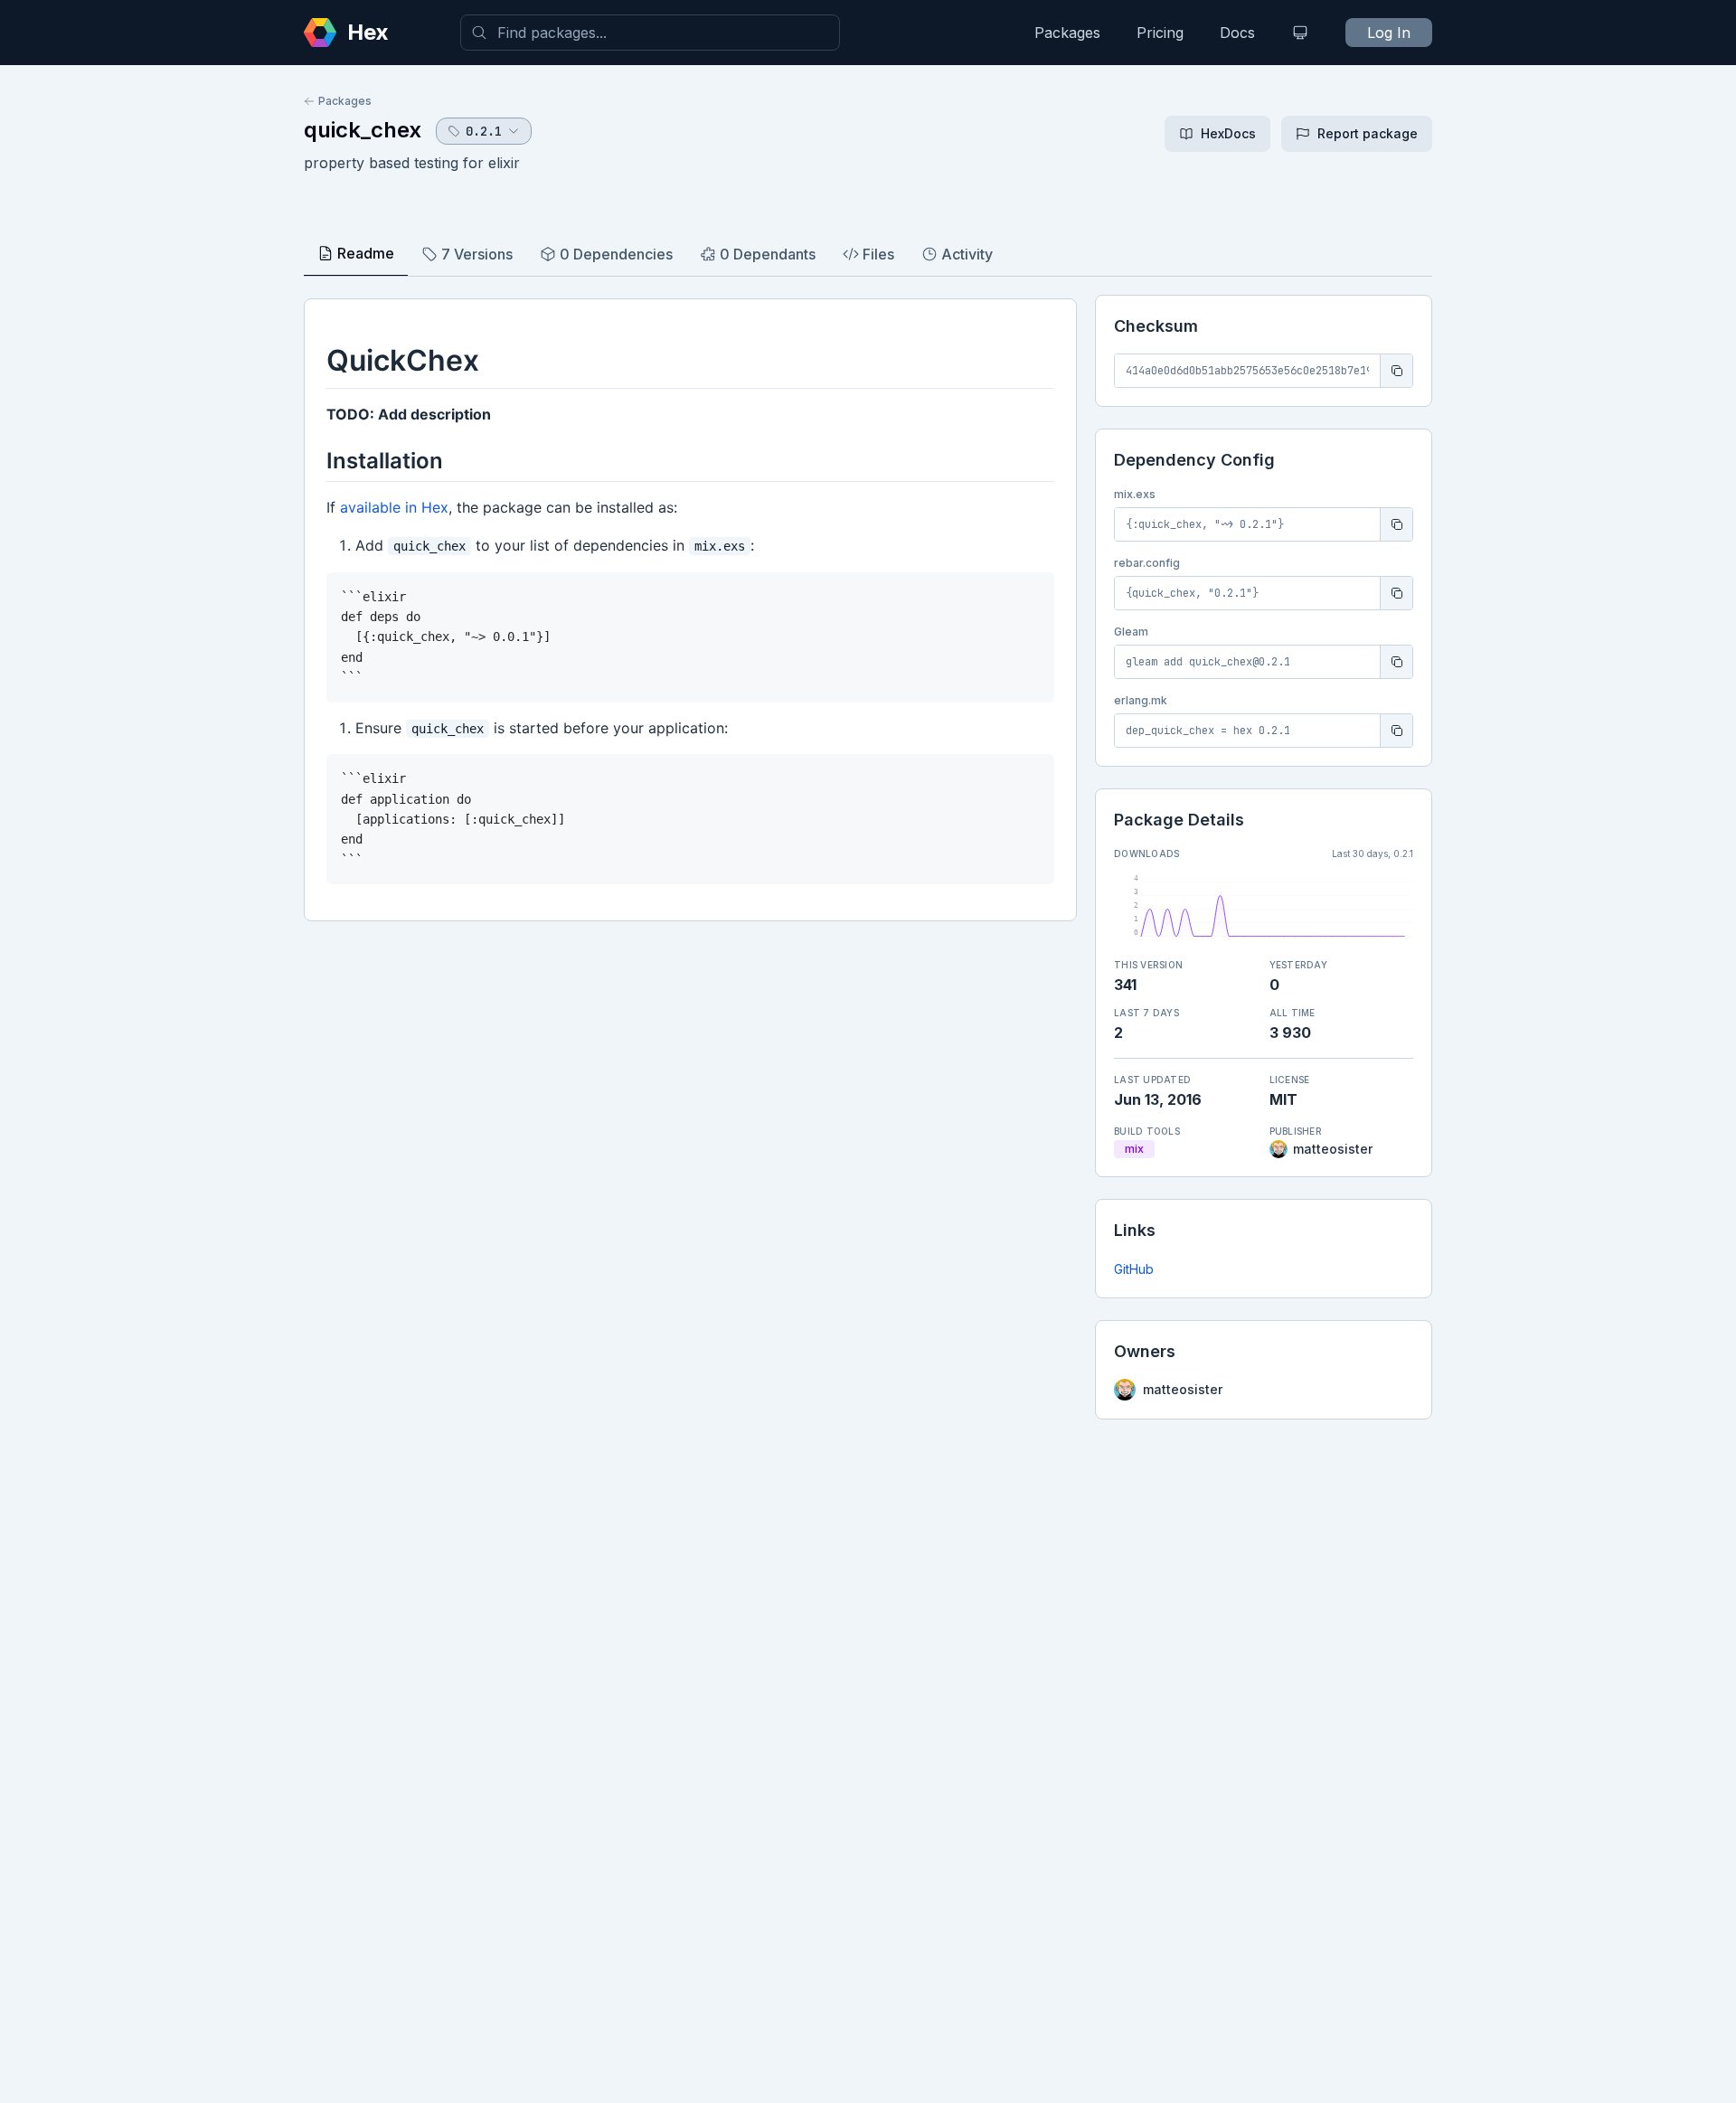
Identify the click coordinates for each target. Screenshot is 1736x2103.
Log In (1389, 33)
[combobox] (650, 33)
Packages (1067, 33)
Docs (1237, 33)
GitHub (1134, 1269)
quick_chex (363, 130)
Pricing (1160, 33)
